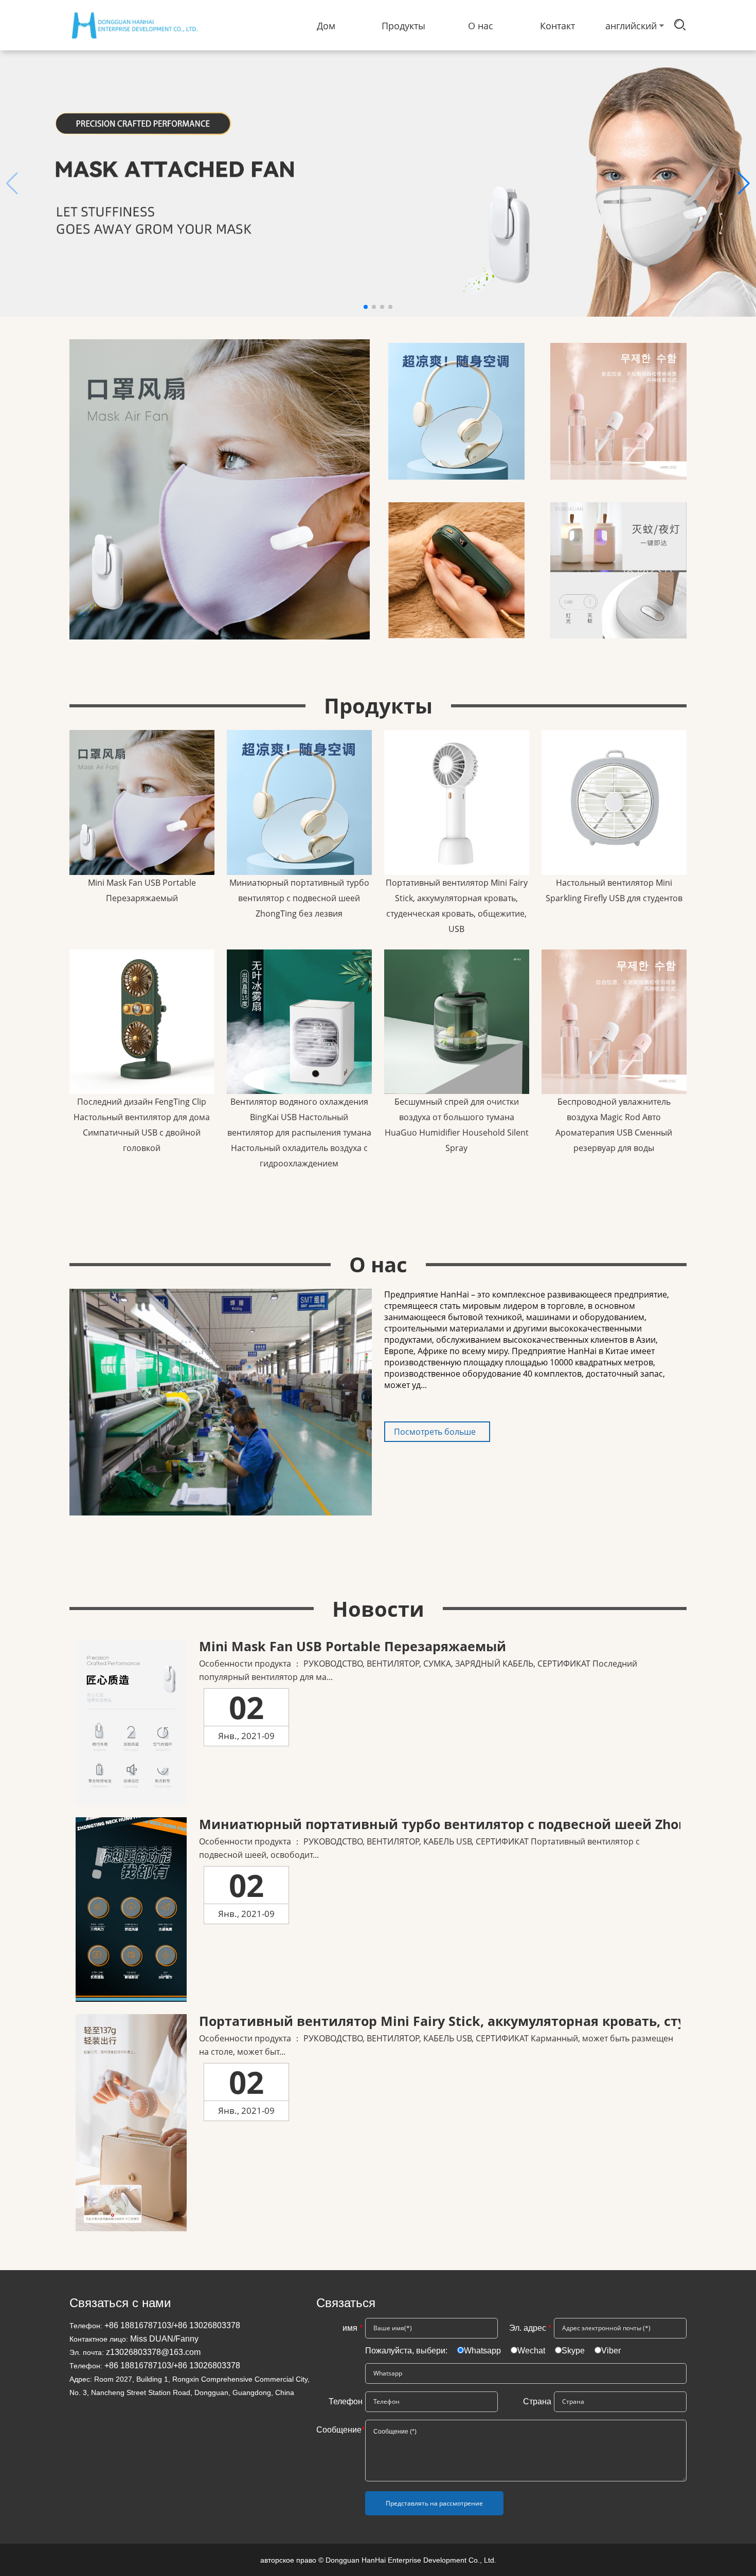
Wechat (531, 2351)
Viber (611, 2351)
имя (353, 2328)
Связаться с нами (120, 2303)
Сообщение (339, 2430)
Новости (378, 1609)
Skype (573, 2351)
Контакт (557, 26)
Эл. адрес (530, 2328)
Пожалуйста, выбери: (407, 2351)
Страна (537, 2401)
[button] (744, 184)
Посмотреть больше (435, 1432)
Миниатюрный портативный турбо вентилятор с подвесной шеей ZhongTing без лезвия (299, 898)
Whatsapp (482, 2351)
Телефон (346, 2401)
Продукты (403, 26)
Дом (326, 26)
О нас (481, 26)
